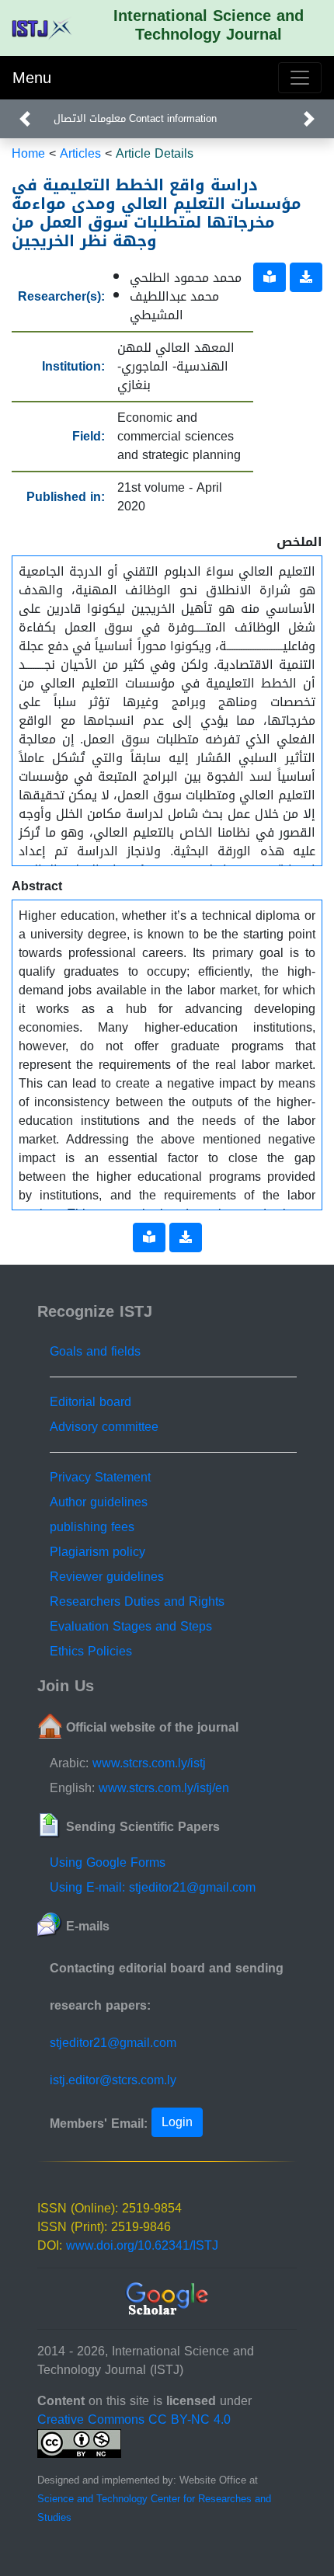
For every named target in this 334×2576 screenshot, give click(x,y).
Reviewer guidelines (107, 1577)
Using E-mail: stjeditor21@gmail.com (153, 1887)
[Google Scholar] (167, 2300)
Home (28, 153)
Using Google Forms (108, 1862)
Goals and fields (95, 1351)
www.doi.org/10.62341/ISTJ (142, 2245)
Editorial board (90, 1402)
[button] (25, 119)
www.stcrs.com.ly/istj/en (164, 1788)
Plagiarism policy (97, 1552)
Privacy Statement (100, 1477)
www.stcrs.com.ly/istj (149, 1763)
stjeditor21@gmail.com (113, 2043)
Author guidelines (99, 1502)
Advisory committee (104, 1427)
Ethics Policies (91, 1651)
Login (177, 2122)
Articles (80, 153)
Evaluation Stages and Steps (131, 1626)
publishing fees (92, 1527)
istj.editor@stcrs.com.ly (113, 2080)
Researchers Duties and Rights (137, 1601)
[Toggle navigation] (300, 78)
